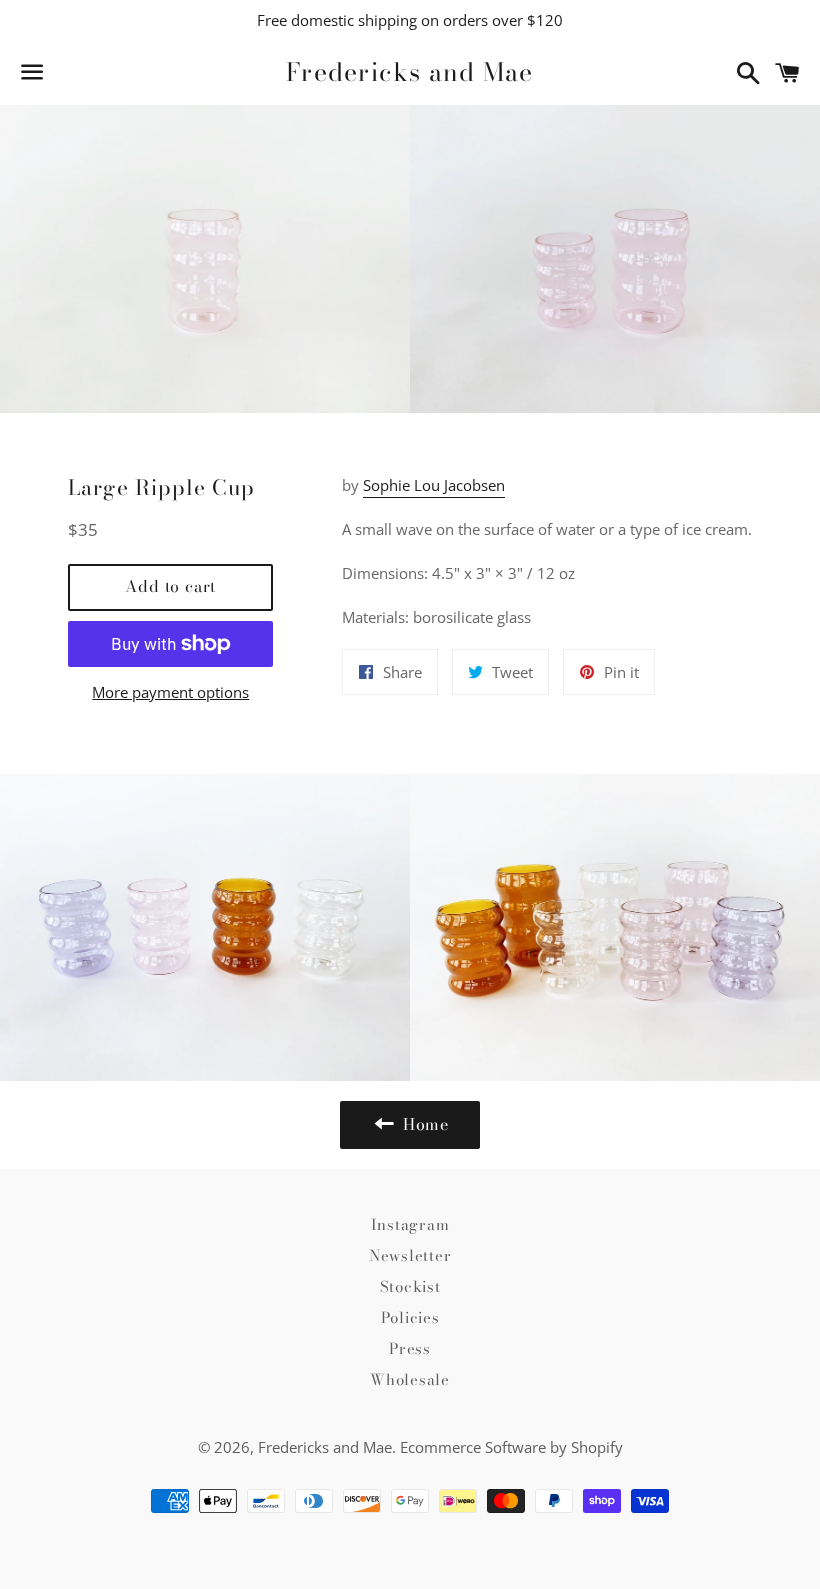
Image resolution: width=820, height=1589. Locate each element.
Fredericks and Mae (410, 72)
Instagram (410, 1224)
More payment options (170, 692)
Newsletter (410, 1255)
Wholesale (410, 1379)
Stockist (410, 1286)
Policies (410, 1317)
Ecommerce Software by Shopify (511, 1447)
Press (410, 1348)
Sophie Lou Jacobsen (434, 485)
